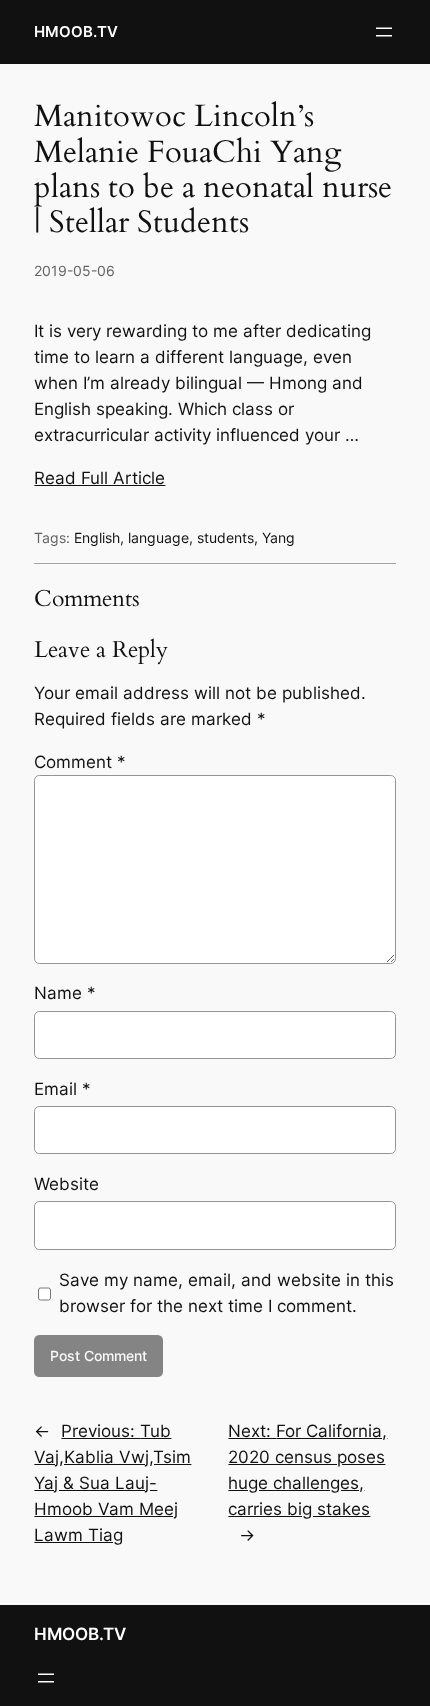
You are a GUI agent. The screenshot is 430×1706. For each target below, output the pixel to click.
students (225, 537)
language (158, 537)
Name (65, 993)
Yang (278, 537)
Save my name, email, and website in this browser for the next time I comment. (226, 1293)
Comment (80, 762)
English (97, 537)
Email (62, 1089)
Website (66, 1184)
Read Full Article (99, 478)
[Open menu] (384, 32)
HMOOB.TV (76, 32)
